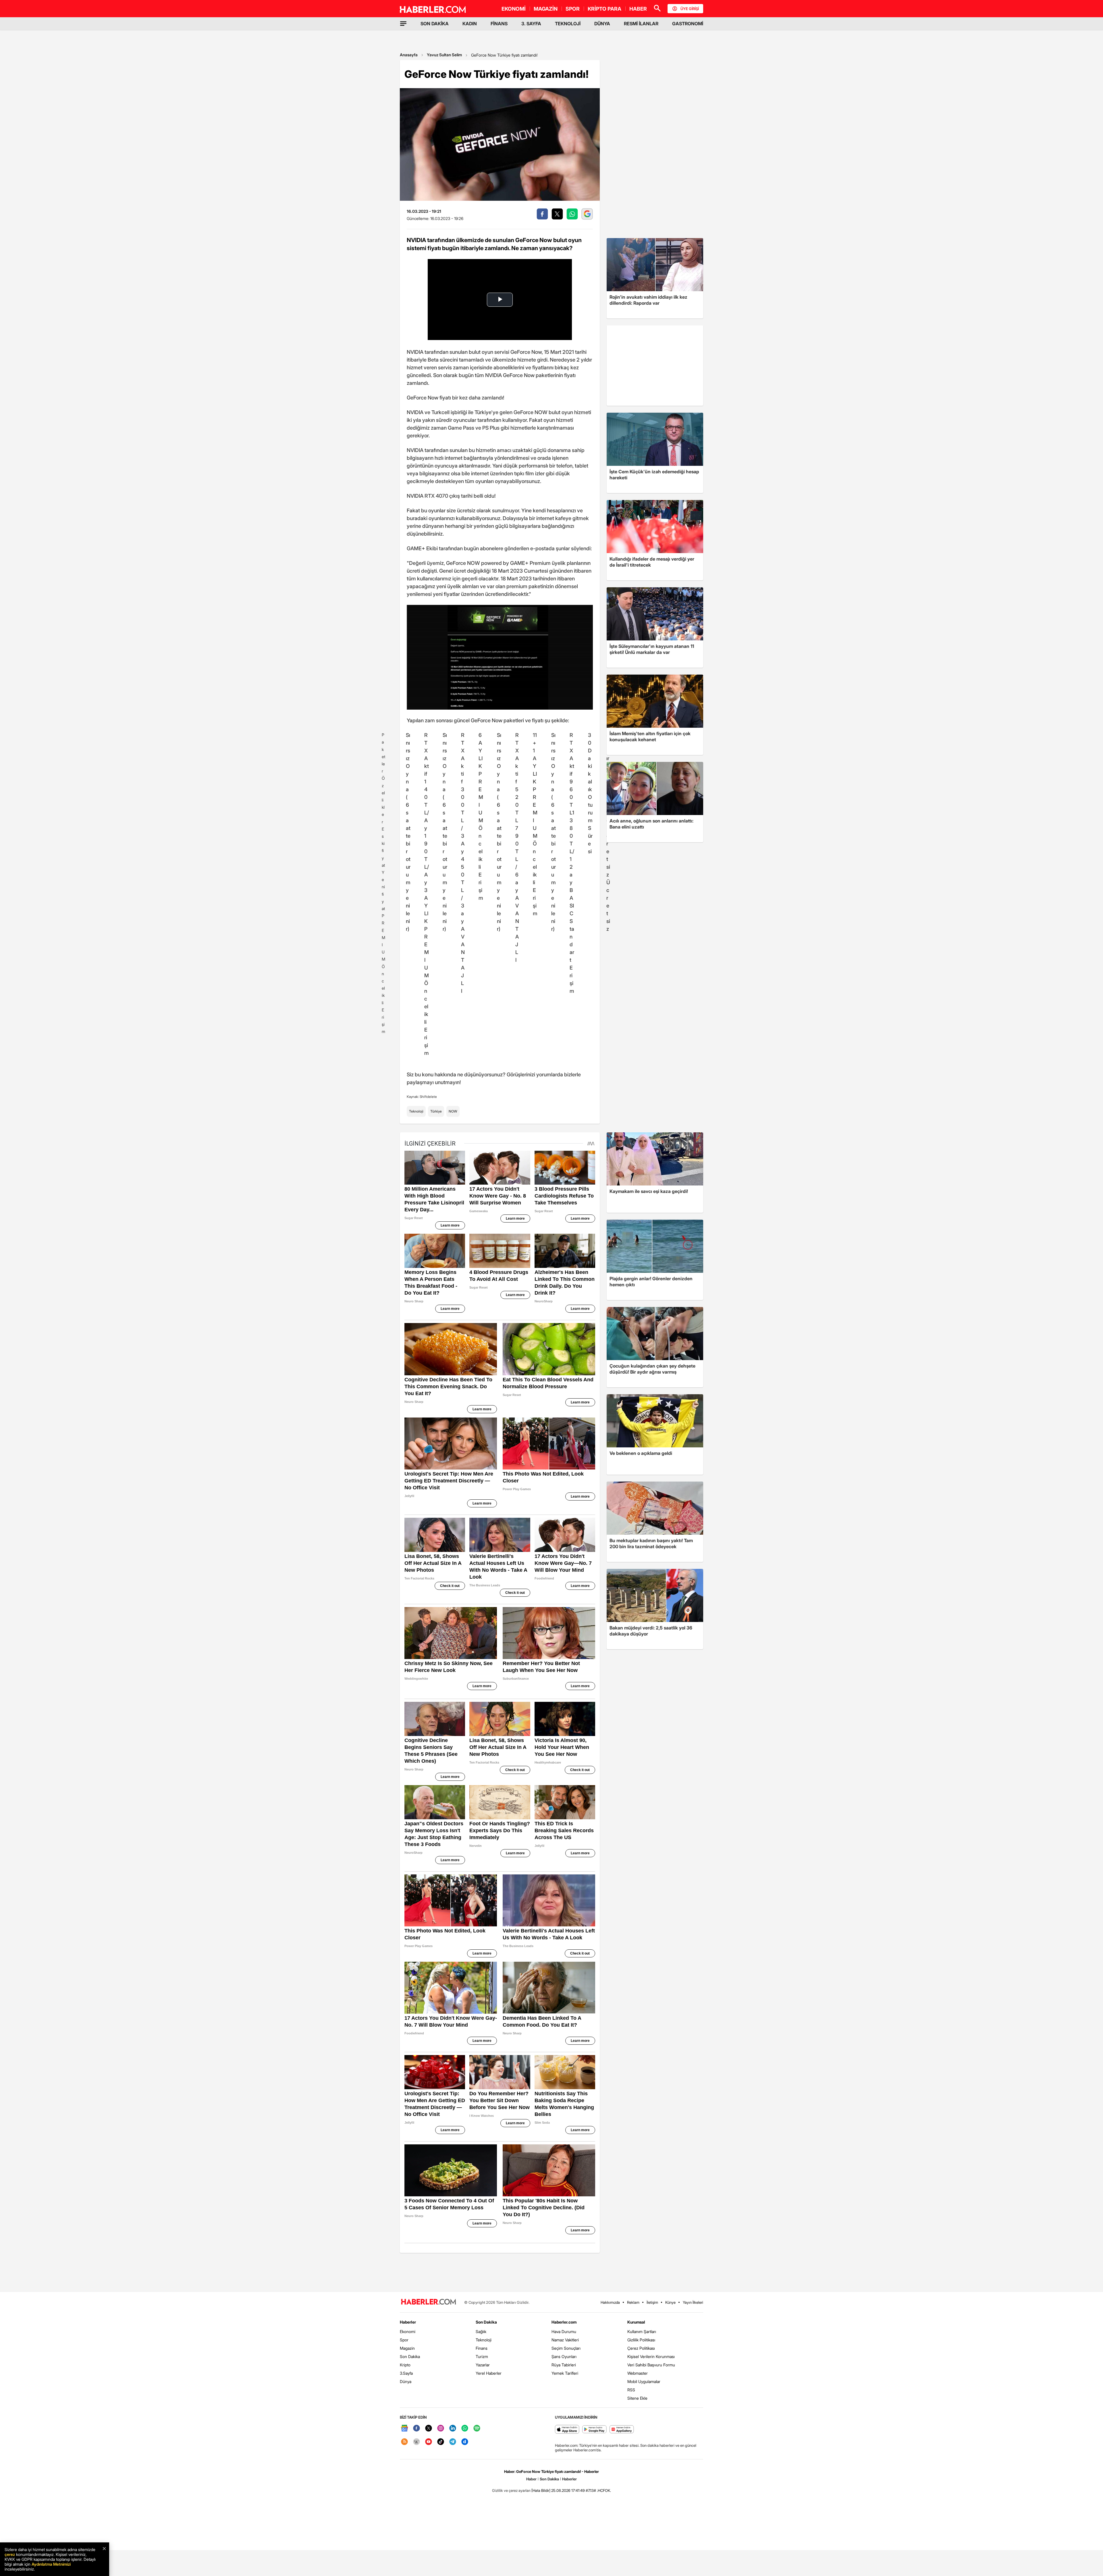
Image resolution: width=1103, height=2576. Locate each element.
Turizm (482, 2356)
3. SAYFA (531, 24)
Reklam (633, 2302)
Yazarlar (483, 2365)
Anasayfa (409, 55)
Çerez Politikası (641, 2348)
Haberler (408, 2322)
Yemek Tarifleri (565, 2373)
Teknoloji (416, 1111)
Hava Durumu (564, 2331)
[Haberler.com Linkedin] (453, 2429)
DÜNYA (602, 24)
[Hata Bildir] (541, 2490)
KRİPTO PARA (604, 9)
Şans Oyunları (564, 2356)
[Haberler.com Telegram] (453, 2442)
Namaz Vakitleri (565, 2340)
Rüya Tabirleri (564, 2365)
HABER (638, 9)
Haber (531, 2479)
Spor (404, 2340)
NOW (453, 1111)
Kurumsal (636, 2322)
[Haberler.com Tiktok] (441, 2442)
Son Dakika (410, 2356)
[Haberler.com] (429, 2302)
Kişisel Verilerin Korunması (651, 2356)
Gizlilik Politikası (641, 2340)
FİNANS (499, 24)
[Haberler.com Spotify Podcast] (477, 2429)
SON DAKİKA (435, 24)
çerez (10, 2554)
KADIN (470, 24)
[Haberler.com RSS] (404, 2442)
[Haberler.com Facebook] (416, 2429)
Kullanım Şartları (642, 2331)
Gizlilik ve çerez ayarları (511, 2490)
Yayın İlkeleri (693, 2302)
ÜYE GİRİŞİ (690, 9)
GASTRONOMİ (688, 24)
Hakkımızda (610, 2302)
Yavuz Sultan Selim (444, 55)
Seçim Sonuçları (566, 2348)
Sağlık (481, 2331)
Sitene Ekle (637, 2398)
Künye (670, 2302)
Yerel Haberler (489, 2373)
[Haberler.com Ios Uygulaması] (567, 2430)
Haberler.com (564, 2322)
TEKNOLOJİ (568, 24)
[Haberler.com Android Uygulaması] (594, 2430)
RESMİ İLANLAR (641, 24)
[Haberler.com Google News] (404, 2429)
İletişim (652, 2302)
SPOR (573, 9)
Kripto (405, 2365)
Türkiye (436, 1111)
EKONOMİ (514, 9)
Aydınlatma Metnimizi (51, 2564)
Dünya (406, 2381)
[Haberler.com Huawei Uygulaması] (622, 2430)
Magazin (407, 2348)
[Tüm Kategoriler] (403, 24)
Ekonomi (408, 2331)
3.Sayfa (406, 2373)
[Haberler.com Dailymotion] (465, 2442)
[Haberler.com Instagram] (441, 2429)
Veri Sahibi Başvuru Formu (651, 2365)
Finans (482, 2348)
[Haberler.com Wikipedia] (416, 2442)
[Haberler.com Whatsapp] (465, 2429)
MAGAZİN (546, 9)
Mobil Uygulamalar (644, 2381)
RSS (631, 2390)
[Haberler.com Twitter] (429, 2429)
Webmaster (638, 2373)
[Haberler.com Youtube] (429, 2442)
